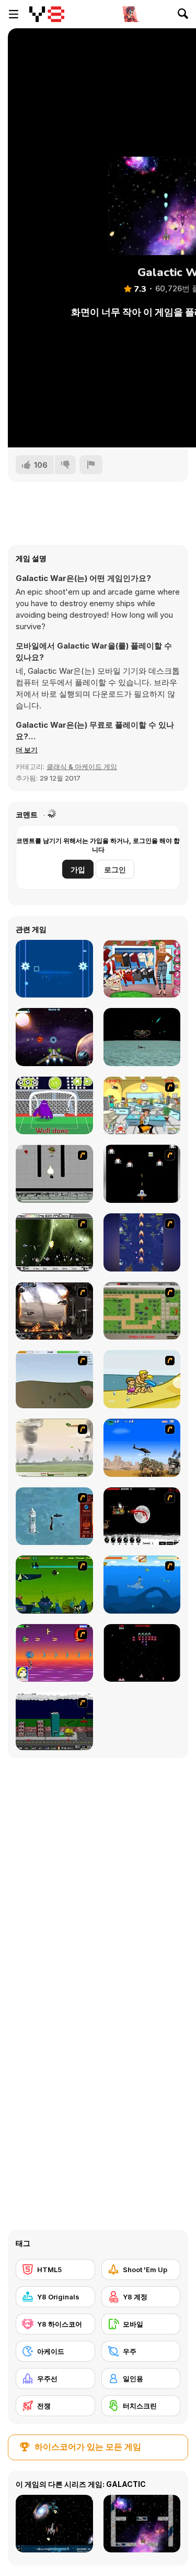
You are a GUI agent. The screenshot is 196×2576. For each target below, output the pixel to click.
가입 (78, 869)
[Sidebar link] (14, 14)
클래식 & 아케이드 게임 (82, 766)
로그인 (115, 869)
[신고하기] (91, 465)
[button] (27, 750)
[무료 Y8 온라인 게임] (47, 14)
